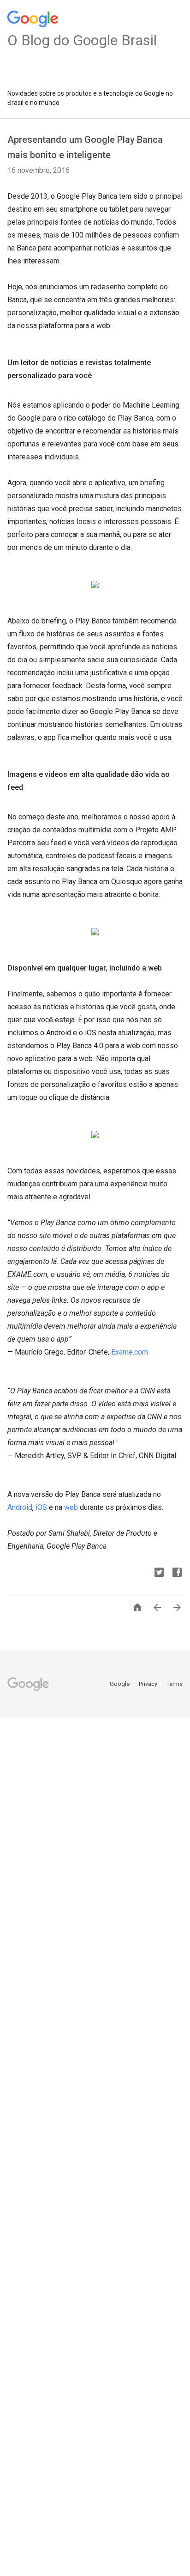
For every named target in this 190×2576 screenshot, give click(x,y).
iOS (41, 1507)
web (71, 1507)
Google (120, 1684)
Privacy (149, 1684)
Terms (175, 1684)
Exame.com (130, 1352)
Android (20, 1507)
